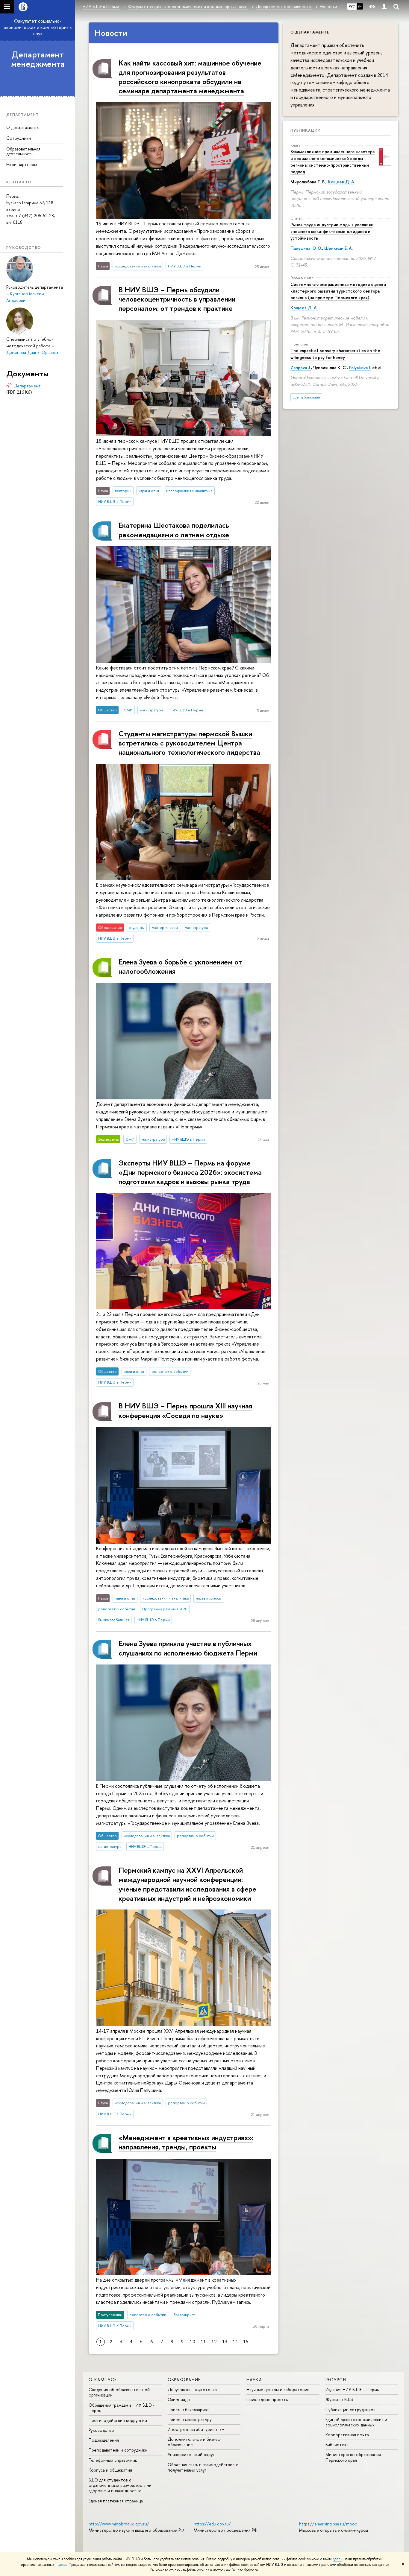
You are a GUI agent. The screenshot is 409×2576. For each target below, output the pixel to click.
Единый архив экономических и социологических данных (356, 2422)
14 (235, 2342)
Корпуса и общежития (110, 2470)
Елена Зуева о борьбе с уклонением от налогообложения (180, 966)
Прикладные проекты (268, 2399)
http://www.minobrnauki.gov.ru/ (119, 2524)
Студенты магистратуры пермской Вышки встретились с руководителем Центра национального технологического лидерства (189, 743)
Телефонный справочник (113, 2460)
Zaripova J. (301, 368)
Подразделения (104, 2440)
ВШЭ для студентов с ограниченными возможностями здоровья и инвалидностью (120, 2485)
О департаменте (23, 127)
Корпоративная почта (347, 2435)
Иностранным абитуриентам (196, 2429)
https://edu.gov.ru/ (212, 2524)
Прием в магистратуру (190, 2419)
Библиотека (337, 2445)
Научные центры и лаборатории (278, 2389)
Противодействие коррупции (118, 2420)
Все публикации (306, 397)
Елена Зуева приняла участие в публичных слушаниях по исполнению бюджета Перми (188, 1648)
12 (214, 2342)
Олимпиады (179, 2399)
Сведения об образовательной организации (119, 2392)
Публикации (306, 130)
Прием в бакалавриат (188, 2410)
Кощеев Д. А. (341, 182)
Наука (254, 2380)
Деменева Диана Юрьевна (32, 352)
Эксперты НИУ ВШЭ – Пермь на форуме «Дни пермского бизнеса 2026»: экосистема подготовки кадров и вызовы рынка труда (190, 1172)
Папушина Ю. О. (306, 248)
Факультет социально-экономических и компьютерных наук (38, 27)
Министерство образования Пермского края (353, 2457)
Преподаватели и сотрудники (118, 2450)
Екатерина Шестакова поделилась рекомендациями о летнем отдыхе (174, 530)
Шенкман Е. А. (338, 248)
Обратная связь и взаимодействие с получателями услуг (203, 2467)
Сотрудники (19, 138)
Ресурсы (336, 2380)
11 (203, 2342)
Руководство (101, 2430)
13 (225, 2342)
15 (246, 2342)
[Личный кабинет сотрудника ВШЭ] (384, 7)
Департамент (27, 386)
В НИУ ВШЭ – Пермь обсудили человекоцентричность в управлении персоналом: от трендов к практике (177, 299)
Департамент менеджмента (38, 59)
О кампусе (103, 2380)
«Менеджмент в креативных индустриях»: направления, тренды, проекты (186, 2142)
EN (360, 6)
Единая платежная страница (116, 2501)
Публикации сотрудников (350, 2410)
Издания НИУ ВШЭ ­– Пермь (352, 2389)
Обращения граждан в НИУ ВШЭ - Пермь (122, 2408)
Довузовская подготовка (192, 2389)
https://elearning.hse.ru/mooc (328, 2524)
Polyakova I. (360, 368)
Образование (184, 2380)
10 (193, 2342)
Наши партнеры (22, 164)
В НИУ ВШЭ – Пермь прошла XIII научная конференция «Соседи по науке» (185, 1410)
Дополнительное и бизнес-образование (194, 2442)
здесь (338, 2559)
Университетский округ (191, 2454)
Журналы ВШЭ (340, 2399)
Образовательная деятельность (23, 151)
